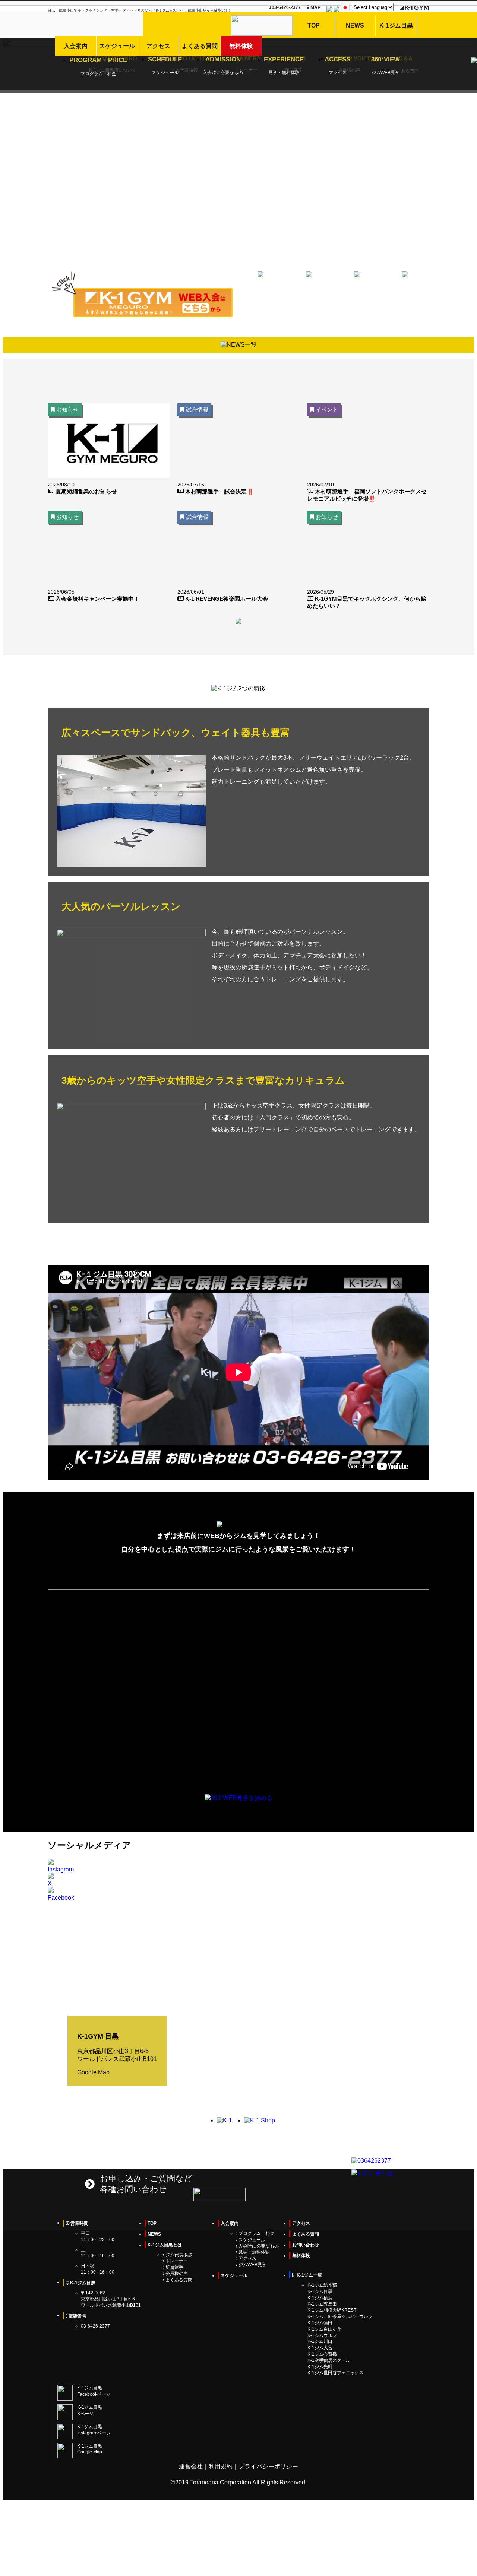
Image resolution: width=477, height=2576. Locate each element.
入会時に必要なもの (258, 2246)
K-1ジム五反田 (322, 2304)
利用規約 (221, 2466)
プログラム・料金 (256, 2233)
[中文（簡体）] (337, 10)
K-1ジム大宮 (320, 2348)
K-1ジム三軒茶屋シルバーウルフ (340, 2316)
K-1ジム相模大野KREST (332, 2310)
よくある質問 (178, 2280)
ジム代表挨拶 (178, 2255)
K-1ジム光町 (320, 2367)
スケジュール (251, 2240)
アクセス (247, 2258)
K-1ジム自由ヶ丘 (324, 2329)
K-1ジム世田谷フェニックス (336, 2373)
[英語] (329, 10)
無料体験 (301, 2256)
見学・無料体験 (254, 2252)
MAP (315, 7)
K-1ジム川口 (320, 2341)
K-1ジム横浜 (320, 2298)
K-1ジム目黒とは (165, 2245)
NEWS (154, 2234)
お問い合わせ (306, 2245)
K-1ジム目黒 (320, 2291)
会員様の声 (176, 2274)
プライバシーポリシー (268, 2466)
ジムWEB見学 (252, 2265)
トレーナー (176, 2261)
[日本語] (345, 10)
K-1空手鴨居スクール (329, 2360)
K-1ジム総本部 (322, 2285)
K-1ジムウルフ (322, 2335)
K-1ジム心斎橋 (322, 2354)
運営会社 (191, 2466)
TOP (152, 2223)
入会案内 (230, 2223)
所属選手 (174, 2267)
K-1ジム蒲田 (320, 2323)
